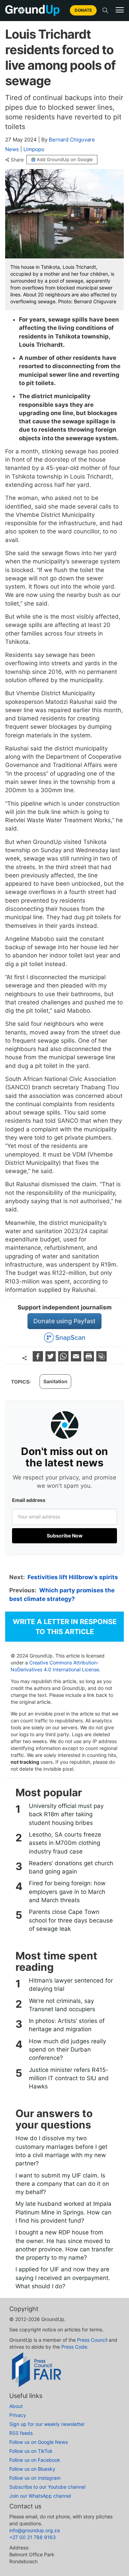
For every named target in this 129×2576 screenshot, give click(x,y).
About (16, 2406)
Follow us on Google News (39, 2442)
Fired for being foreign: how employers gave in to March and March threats (67, 1892)
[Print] (90, 1359)
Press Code (74, 2347)
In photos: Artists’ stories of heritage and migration (67, 2025)
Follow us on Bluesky (32, 2469)
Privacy (18, 2415)
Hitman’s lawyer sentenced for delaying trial (71, 1985)
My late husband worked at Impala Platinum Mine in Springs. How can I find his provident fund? (63, 2212)
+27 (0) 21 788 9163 (33, 2537)
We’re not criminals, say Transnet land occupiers (62, 2005)
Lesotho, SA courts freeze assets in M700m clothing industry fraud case (65, 1843)
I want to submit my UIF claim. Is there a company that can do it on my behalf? (62, 2184)
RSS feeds (21, 2433)
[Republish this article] (101, 1359)
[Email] (77, 1359)
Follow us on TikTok (31, 2451)
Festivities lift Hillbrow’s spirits (73, 1577)
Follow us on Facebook (35, 2460)
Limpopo (34, 149)
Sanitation (55, 1381)
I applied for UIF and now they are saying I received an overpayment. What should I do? (63, 2278)
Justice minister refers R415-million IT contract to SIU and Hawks (69, 2078)
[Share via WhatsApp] (64, 1359)
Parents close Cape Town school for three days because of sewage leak (71, 1920)
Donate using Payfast (64, 1321)
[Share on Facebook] (39, 1359)
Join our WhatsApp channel (40, 2496)
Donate (83, 10)
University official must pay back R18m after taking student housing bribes (66, 1814)
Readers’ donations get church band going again (71, 1867)
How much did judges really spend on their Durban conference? (67, 2050)
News (12, 149)
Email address (29, 1500)
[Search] (105, 10)
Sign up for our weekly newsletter (47, 2424)
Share (17, 160)
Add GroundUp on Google (65, 159)
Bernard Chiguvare (72, 140)
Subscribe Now (65, 1536)
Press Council (92, 2340)
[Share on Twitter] (51, 1359)
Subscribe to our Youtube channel (47, 2487)
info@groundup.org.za (35, 2530)
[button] (120, 10)
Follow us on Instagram (35, 2478)
